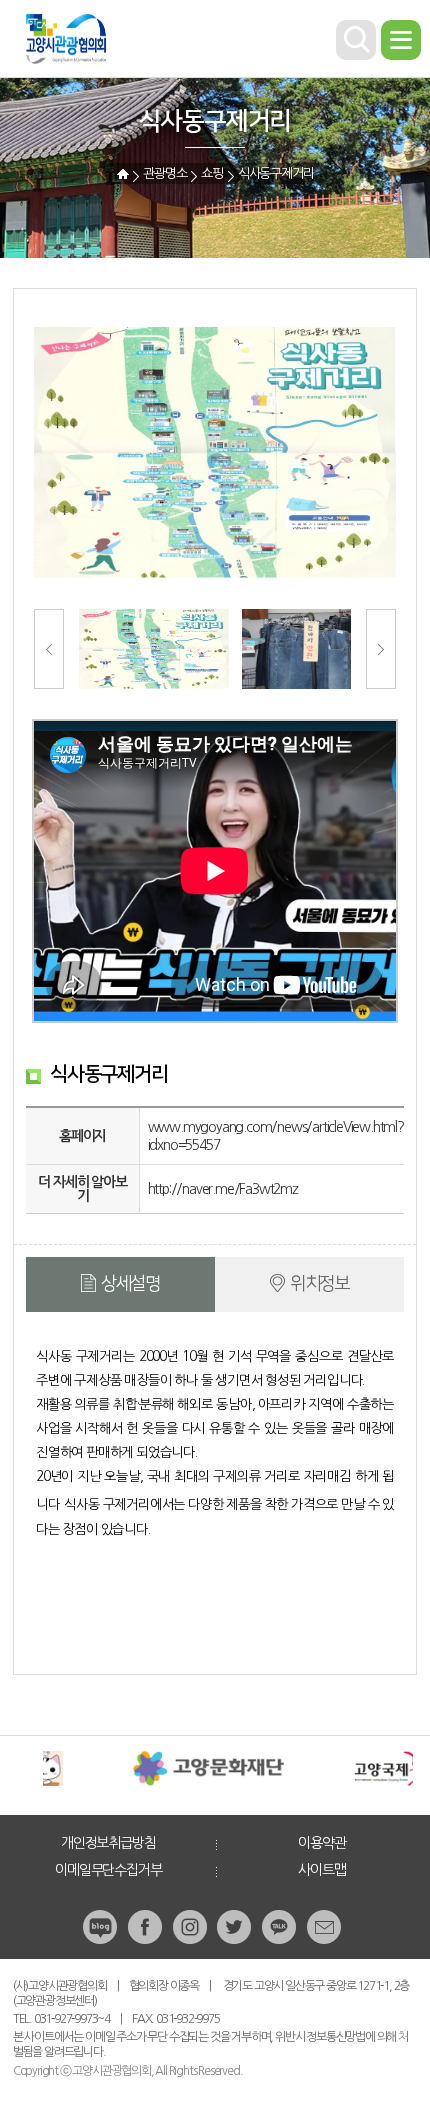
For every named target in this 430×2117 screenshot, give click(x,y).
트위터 (236, 1927)
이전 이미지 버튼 (49, 649)
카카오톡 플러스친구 (281, 1927)
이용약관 (321, 1843)
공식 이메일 (326, 1927)
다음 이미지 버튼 (381, 649)
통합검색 (356, 40)
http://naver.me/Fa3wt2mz (223, 1189)
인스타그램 (192, 1927)
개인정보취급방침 (108, 1843)
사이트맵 (321, 1870)
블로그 (102, 1927)
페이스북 (147, 1927)
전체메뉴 (401, 40)
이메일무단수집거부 (108, 1870)
